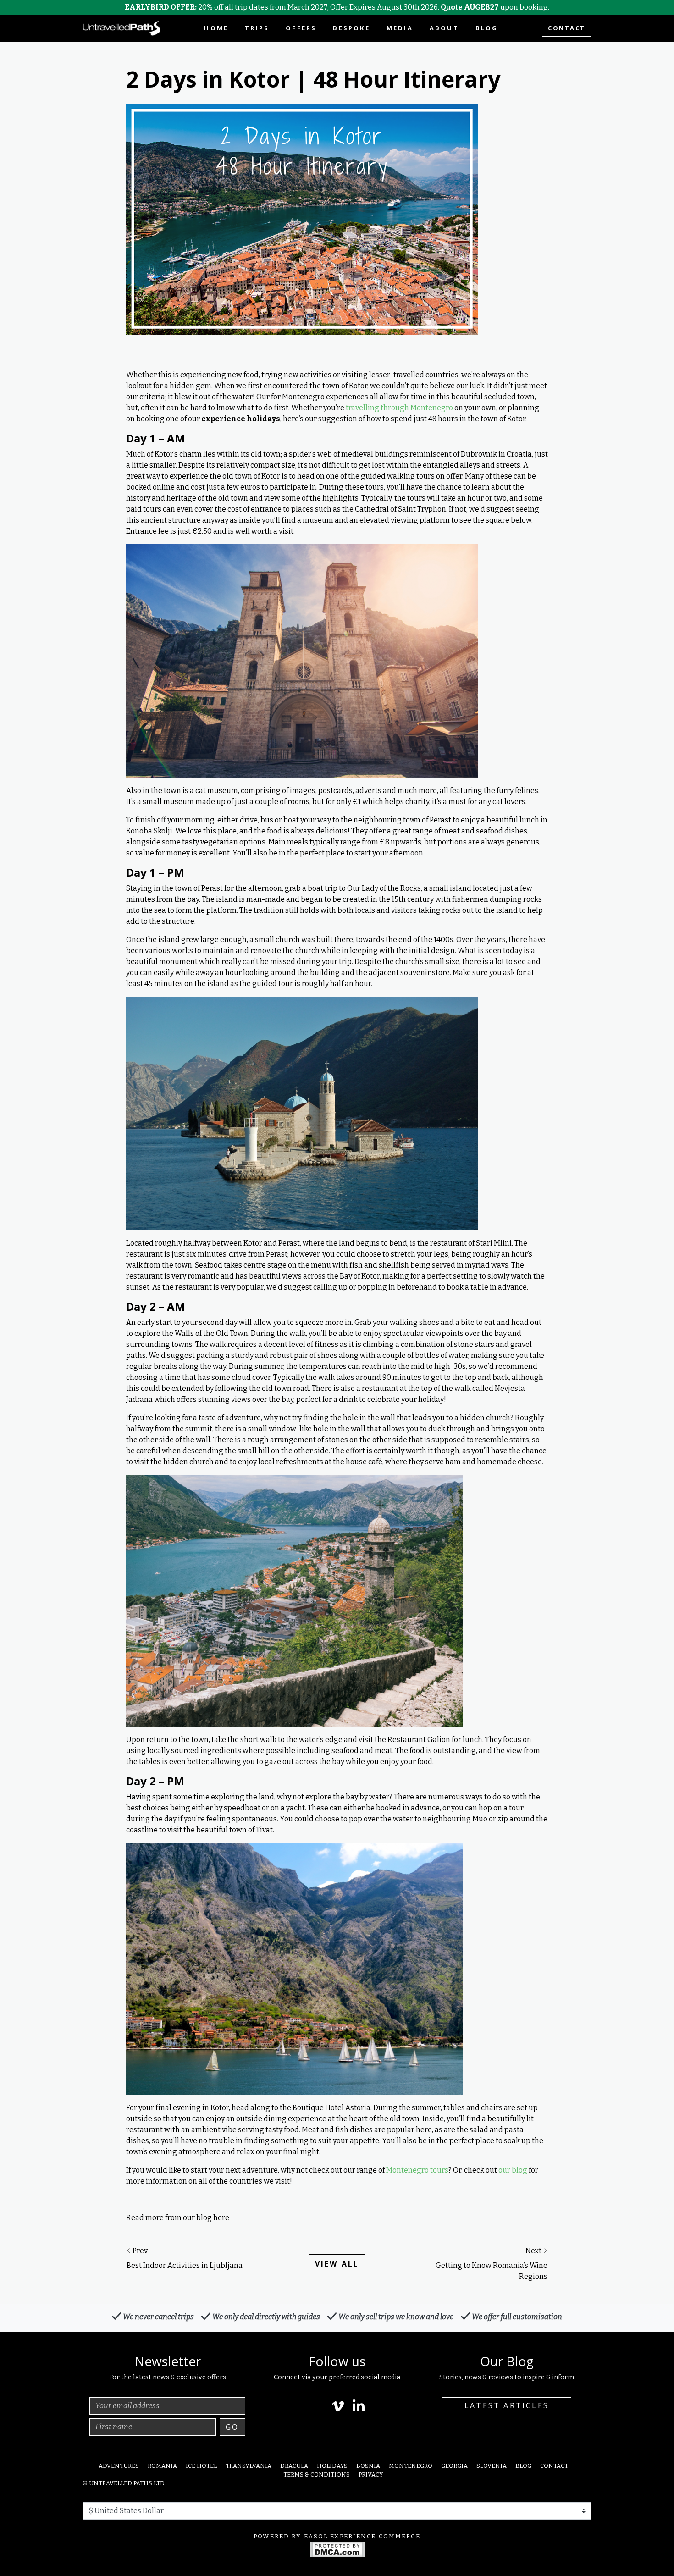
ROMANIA (162, 2466)
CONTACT (567, 28)
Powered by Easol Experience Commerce (337, 2536)
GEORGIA (454, 2466)
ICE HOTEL (201, 2466)
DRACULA (294, 2466)
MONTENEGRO (411, 2466)
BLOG (487, 28)
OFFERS (301, 28)
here (221, 2218)
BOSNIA (368, 2466)
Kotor (516, 419)
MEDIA (400, 28)
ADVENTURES (119, 2466)
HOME (216, 28)
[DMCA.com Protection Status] (337, 2549)
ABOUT (444, 28)
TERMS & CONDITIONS (317, 2474)
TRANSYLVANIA (249, 2466)
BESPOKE (351, 28)
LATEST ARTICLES (507, 2405)
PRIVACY (371, 2474)
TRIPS (257, 28)
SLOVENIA (492, 2466)
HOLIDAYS (332, 2466)
